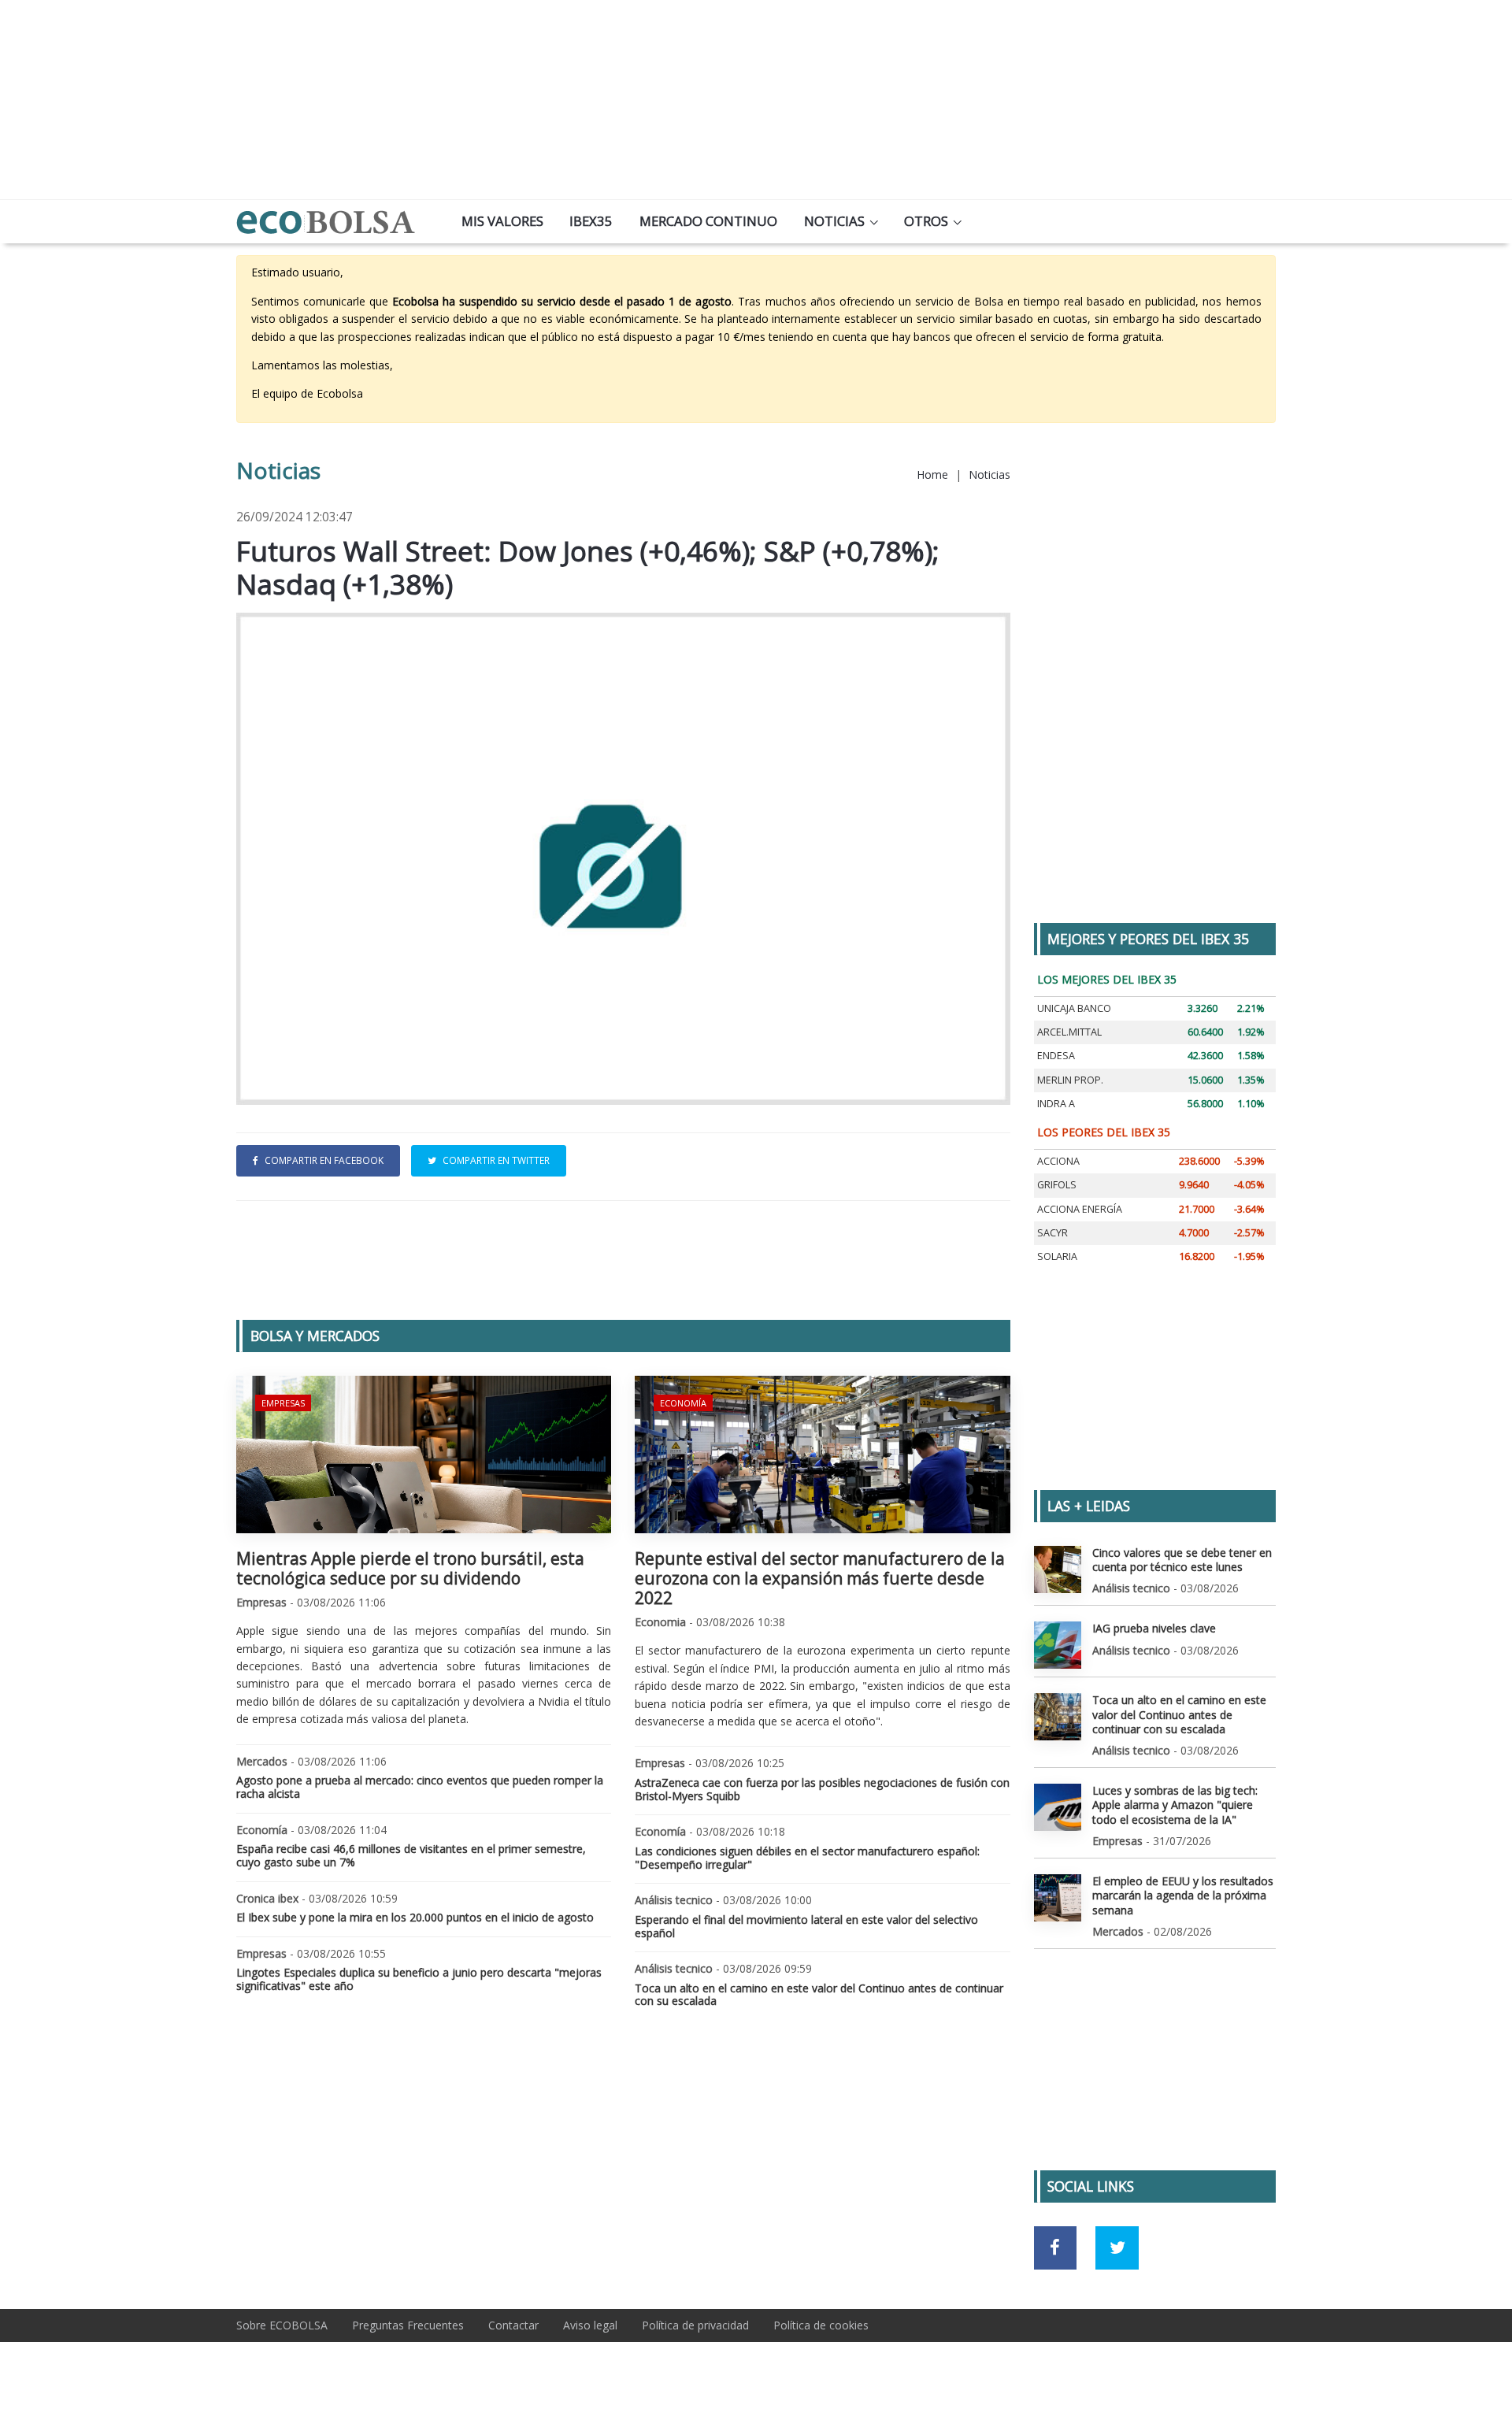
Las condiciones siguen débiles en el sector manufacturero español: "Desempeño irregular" (807, 1858)
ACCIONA (1058, 1161)
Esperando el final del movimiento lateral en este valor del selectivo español (806, 1926)
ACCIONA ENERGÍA (1080, 1209)
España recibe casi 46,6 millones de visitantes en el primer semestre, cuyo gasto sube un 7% (411, 1855)
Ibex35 (591, 221)
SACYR (1052, 1233)
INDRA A (1056, 1104)
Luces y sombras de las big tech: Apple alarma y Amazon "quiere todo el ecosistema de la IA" (1175, 1805)
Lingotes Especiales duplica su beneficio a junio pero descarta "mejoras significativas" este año (419, 1979)
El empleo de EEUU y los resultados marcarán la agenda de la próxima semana (1183, 1895)
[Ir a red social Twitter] (1117, 2248)
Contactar (513, 2325)
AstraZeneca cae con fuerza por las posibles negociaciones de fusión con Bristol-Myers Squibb (822, 1789)
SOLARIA (1057, 1256)
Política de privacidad (695, 2325)
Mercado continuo (708, 221)
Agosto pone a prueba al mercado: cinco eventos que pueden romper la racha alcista (420, 1787)
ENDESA (1056, 1056)
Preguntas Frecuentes (408, 2325)
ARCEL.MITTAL (1069, 1032)
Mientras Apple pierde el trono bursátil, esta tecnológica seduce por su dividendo (410, 1568)
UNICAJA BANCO (1074, 1008)
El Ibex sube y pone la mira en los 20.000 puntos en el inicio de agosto (415, 1917)
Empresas (283, 1403)
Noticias (834, 221)
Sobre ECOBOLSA (282, 2325)
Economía (683, 1403)
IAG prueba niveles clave (1154, 1628)
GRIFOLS (1057, 1185)
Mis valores (502, 221)
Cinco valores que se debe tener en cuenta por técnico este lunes (1182, 1560)
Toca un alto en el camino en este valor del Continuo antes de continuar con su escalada (819, 1995)
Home (932, 474)
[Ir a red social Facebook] (1056, 2248)
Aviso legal (590, 2325)
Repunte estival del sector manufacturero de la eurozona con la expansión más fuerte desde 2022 (820, 1578)
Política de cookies (821, 2325)
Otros (926, 221)
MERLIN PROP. (1070, 1080)
